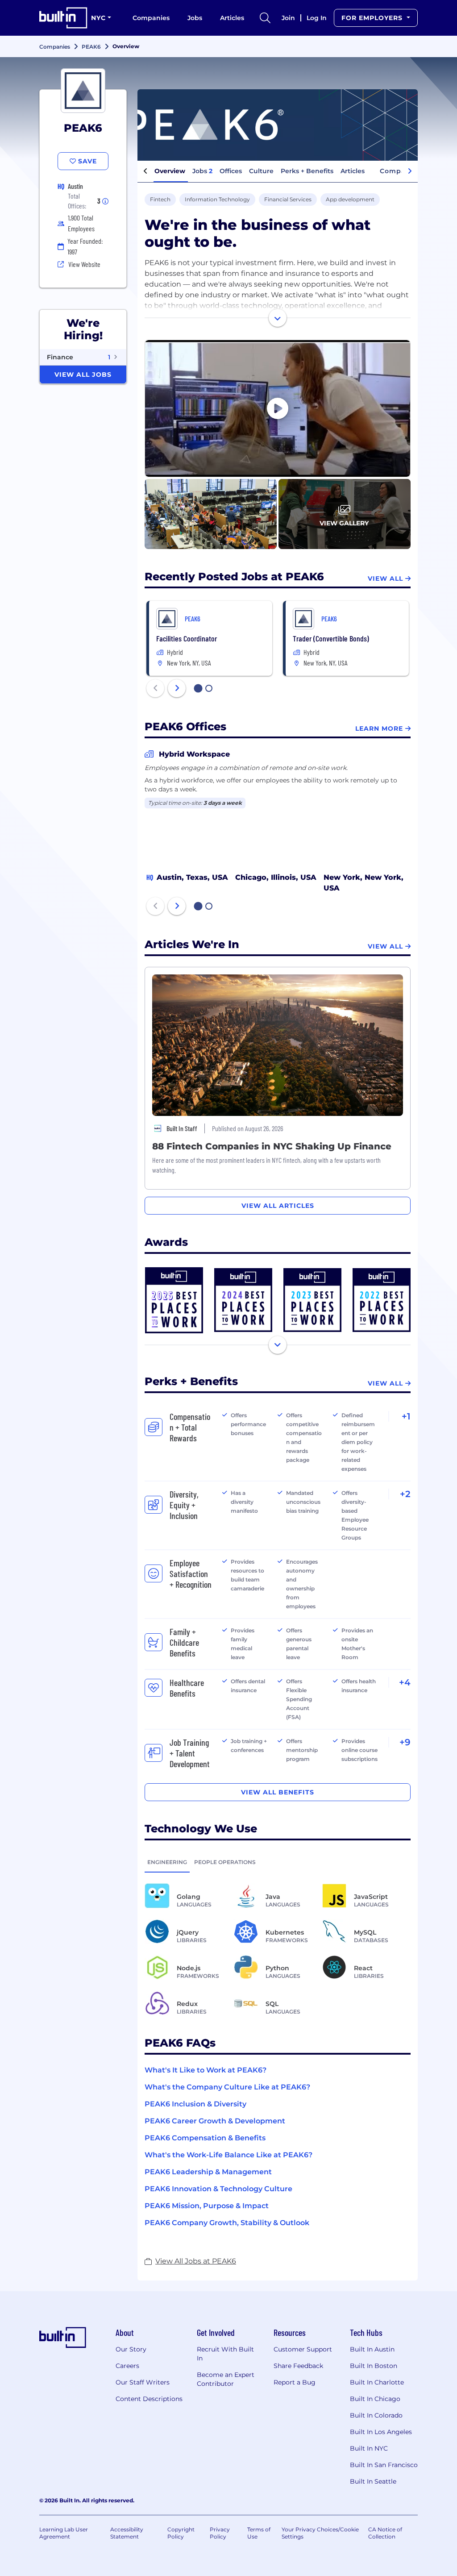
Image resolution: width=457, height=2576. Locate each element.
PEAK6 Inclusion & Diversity (195, 2104)
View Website (84, 264)
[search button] (265, 18)
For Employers (373, 18)
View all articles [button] (278, 1206)
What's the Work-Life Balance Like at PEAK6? (228, 2155)
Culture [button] (261, 171)
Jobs (195, 18)
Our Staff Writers (143, 2382)
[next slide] (177, 688)
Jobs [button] (202, 171)
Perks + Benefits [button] (307, 171)
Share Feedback (298, 2366)
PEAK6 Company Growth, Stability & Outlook (227, 2223)
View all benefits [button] (278, 1792)
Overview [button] (170, 171)
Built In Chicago (375, 2399)
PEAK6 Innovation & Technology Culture (218, 2189)
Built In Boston (374, 2366)
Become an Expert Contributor (226, 2379)
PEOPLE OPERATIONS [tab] (225, 1862)
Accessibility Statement (127, 2533)
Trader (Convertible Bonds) (331, 638)
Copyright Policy (181, 2533)
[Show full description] (278, 318)
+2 (405, 1494)
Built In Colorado (376, 2415)
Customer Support (303, 2349)
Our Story (131, 2349)
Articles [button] (353, 171)
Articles (232, 18)
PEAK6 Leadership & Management (208, 2172)
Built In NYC (369, 2448)
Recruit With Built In (225, 2354)
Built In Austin (372, 2349)
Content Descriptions (149, 2399)
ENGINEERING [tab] (167, 1862)
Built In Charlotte (377, 2382)
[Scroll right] (410, 171)
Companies (151, 18)
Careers (127, 2366)
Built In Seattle (373, 2481)
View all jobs (83, 375)
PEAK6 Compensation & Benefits (205, 2138)
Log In (317, 18)
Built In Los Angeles (381, 2432)
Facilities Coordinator (187, 638)
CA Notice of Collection (385, 2533)
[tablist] (278, 1862)
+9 (405, 1742)
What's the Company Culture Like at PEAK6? (227, 2087)
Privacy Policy (220, 2533)
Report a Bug (295, 2382)
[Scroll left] (145, 171)
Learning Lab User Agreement (64, 2533)
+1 (406, 1416)
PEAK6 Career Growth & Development (215, 2121)
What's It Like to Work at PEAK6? (206, 2070)
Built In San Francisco (384, 2465)
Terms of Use (259, 2533)
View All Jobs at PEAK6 (196, 2261)
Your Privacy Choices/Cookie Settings (320, 2533)
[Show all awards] (278, 1345)
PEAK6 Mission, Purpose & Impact (207, 2206)
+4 (405, 1682)
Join (288, 18)
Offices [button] (231, 171)
